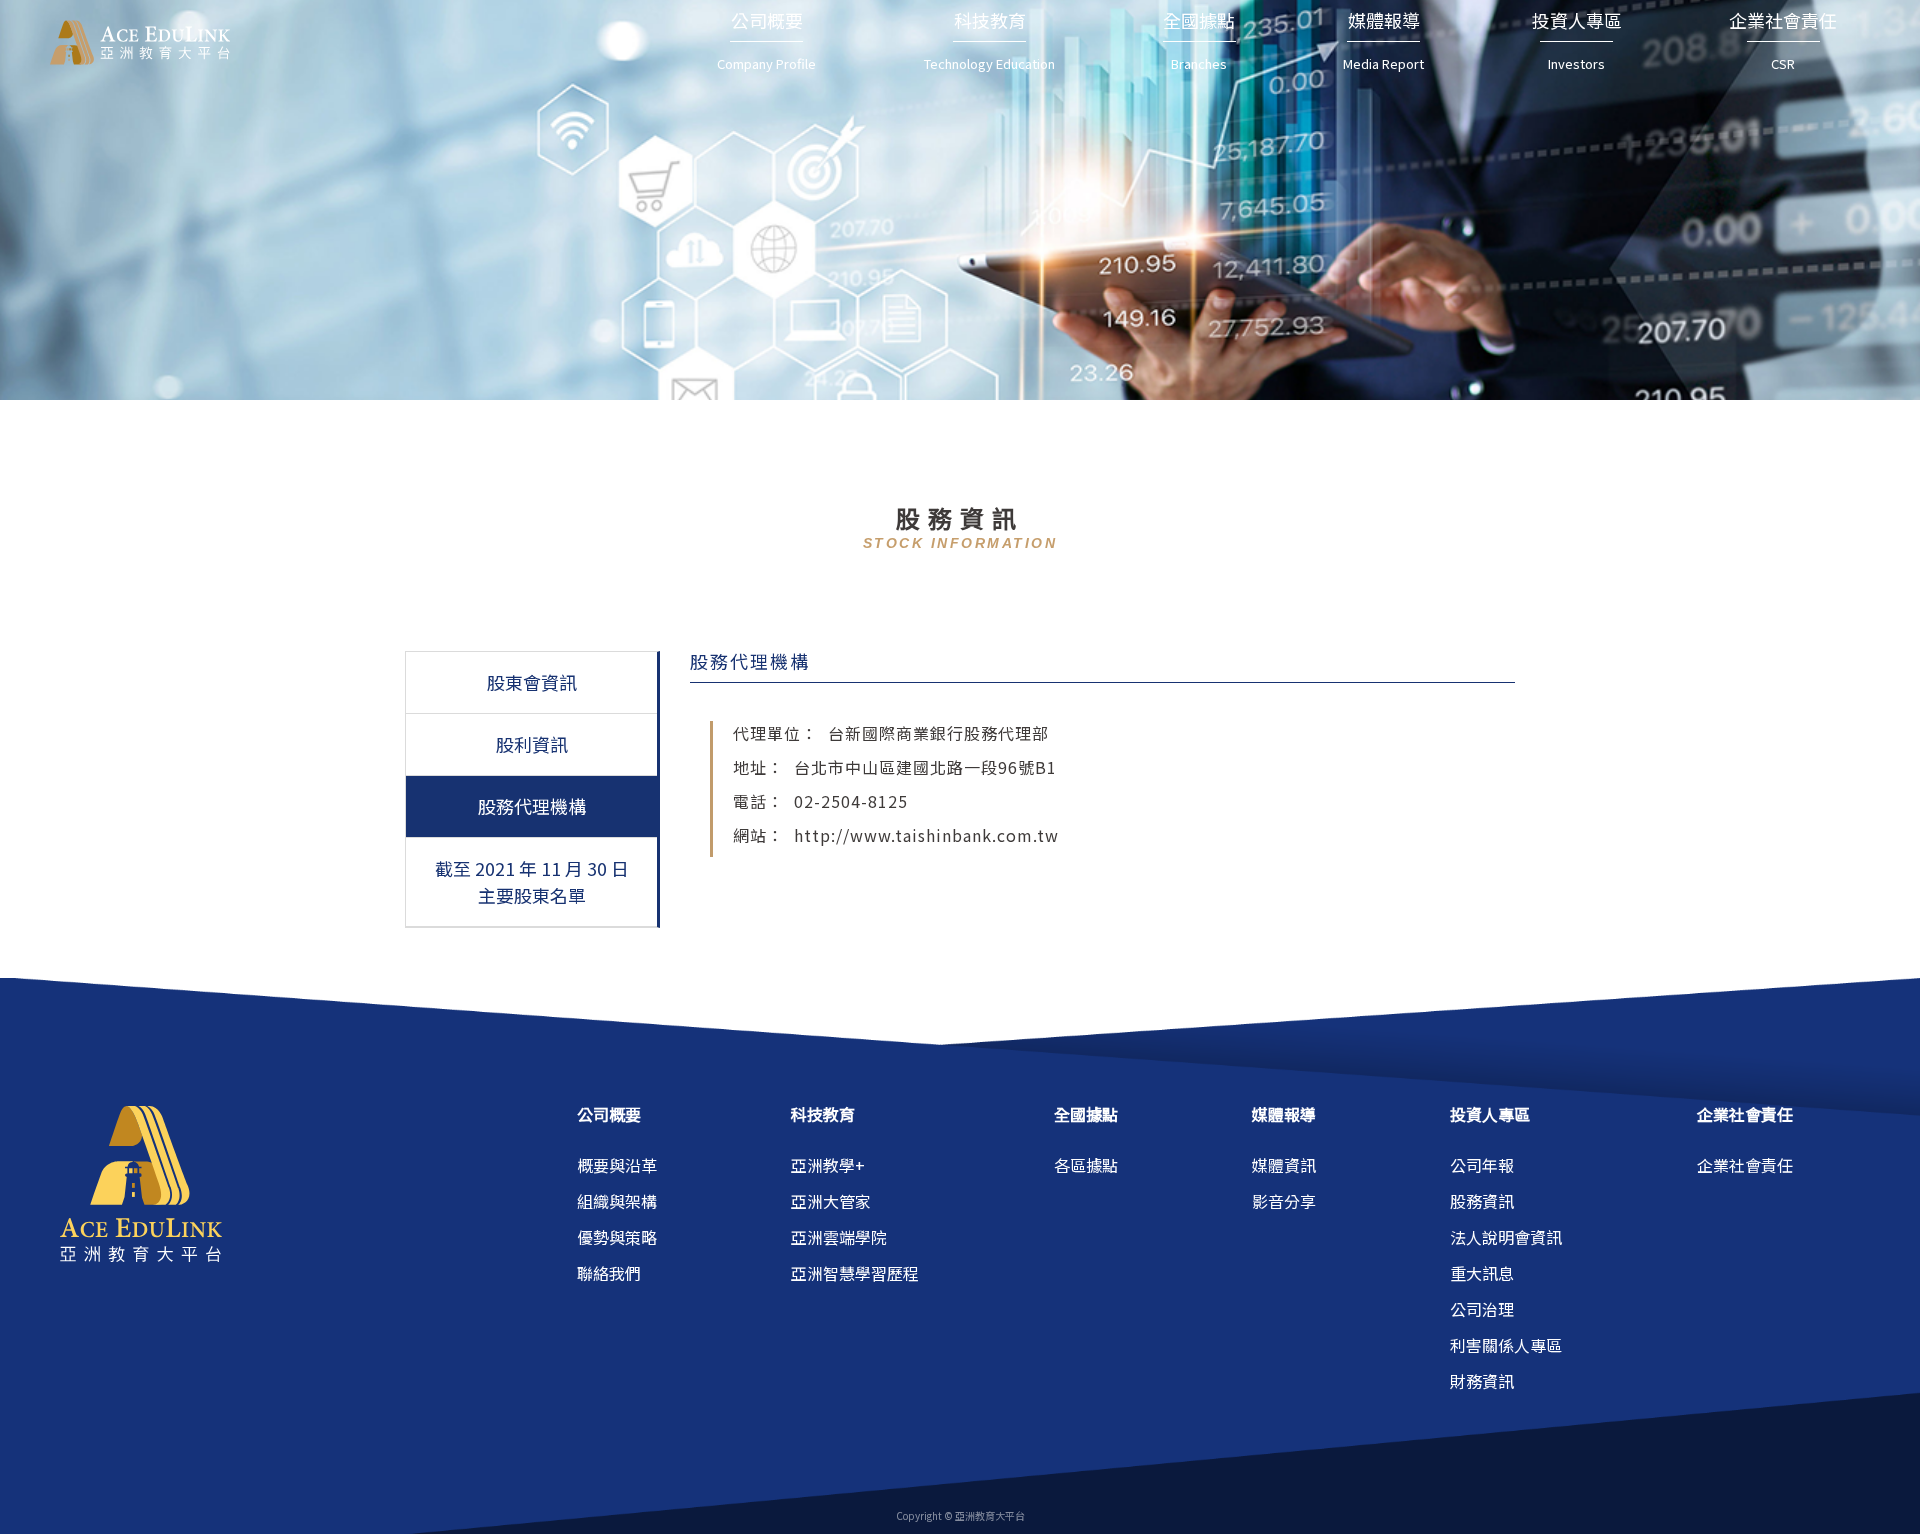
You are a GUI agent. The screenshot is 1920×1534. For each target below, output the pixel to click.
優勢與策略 (617, 1237)
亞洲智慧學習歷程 (855, 1273)
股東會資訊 (532, 682)
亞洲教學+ (828, 1165)
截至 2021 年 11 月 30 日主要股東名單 (532, 881)
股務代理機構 (532, 806)
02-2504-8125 (851, 801)
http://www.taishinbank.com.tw (926, 835)
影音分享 (1284, 1201)
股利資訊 (532, 744)
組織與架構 (617, 1201)
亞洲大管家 (831, 1201)
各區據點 (1086, 1165)
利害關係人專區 (1506, 1345)
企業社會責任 (1745, 1165)
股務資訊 (1482, 1201)
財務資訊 (1482, 1381)
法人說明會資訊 (1506, 1237)
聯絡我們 (609, 1273)
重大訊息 (1482, 1273)
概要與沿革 (617, 1165)
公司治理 (1482, 1309)
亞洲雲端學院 (839, 1237)
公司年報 (1482, 1165)
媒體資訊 (1284, 1165)
